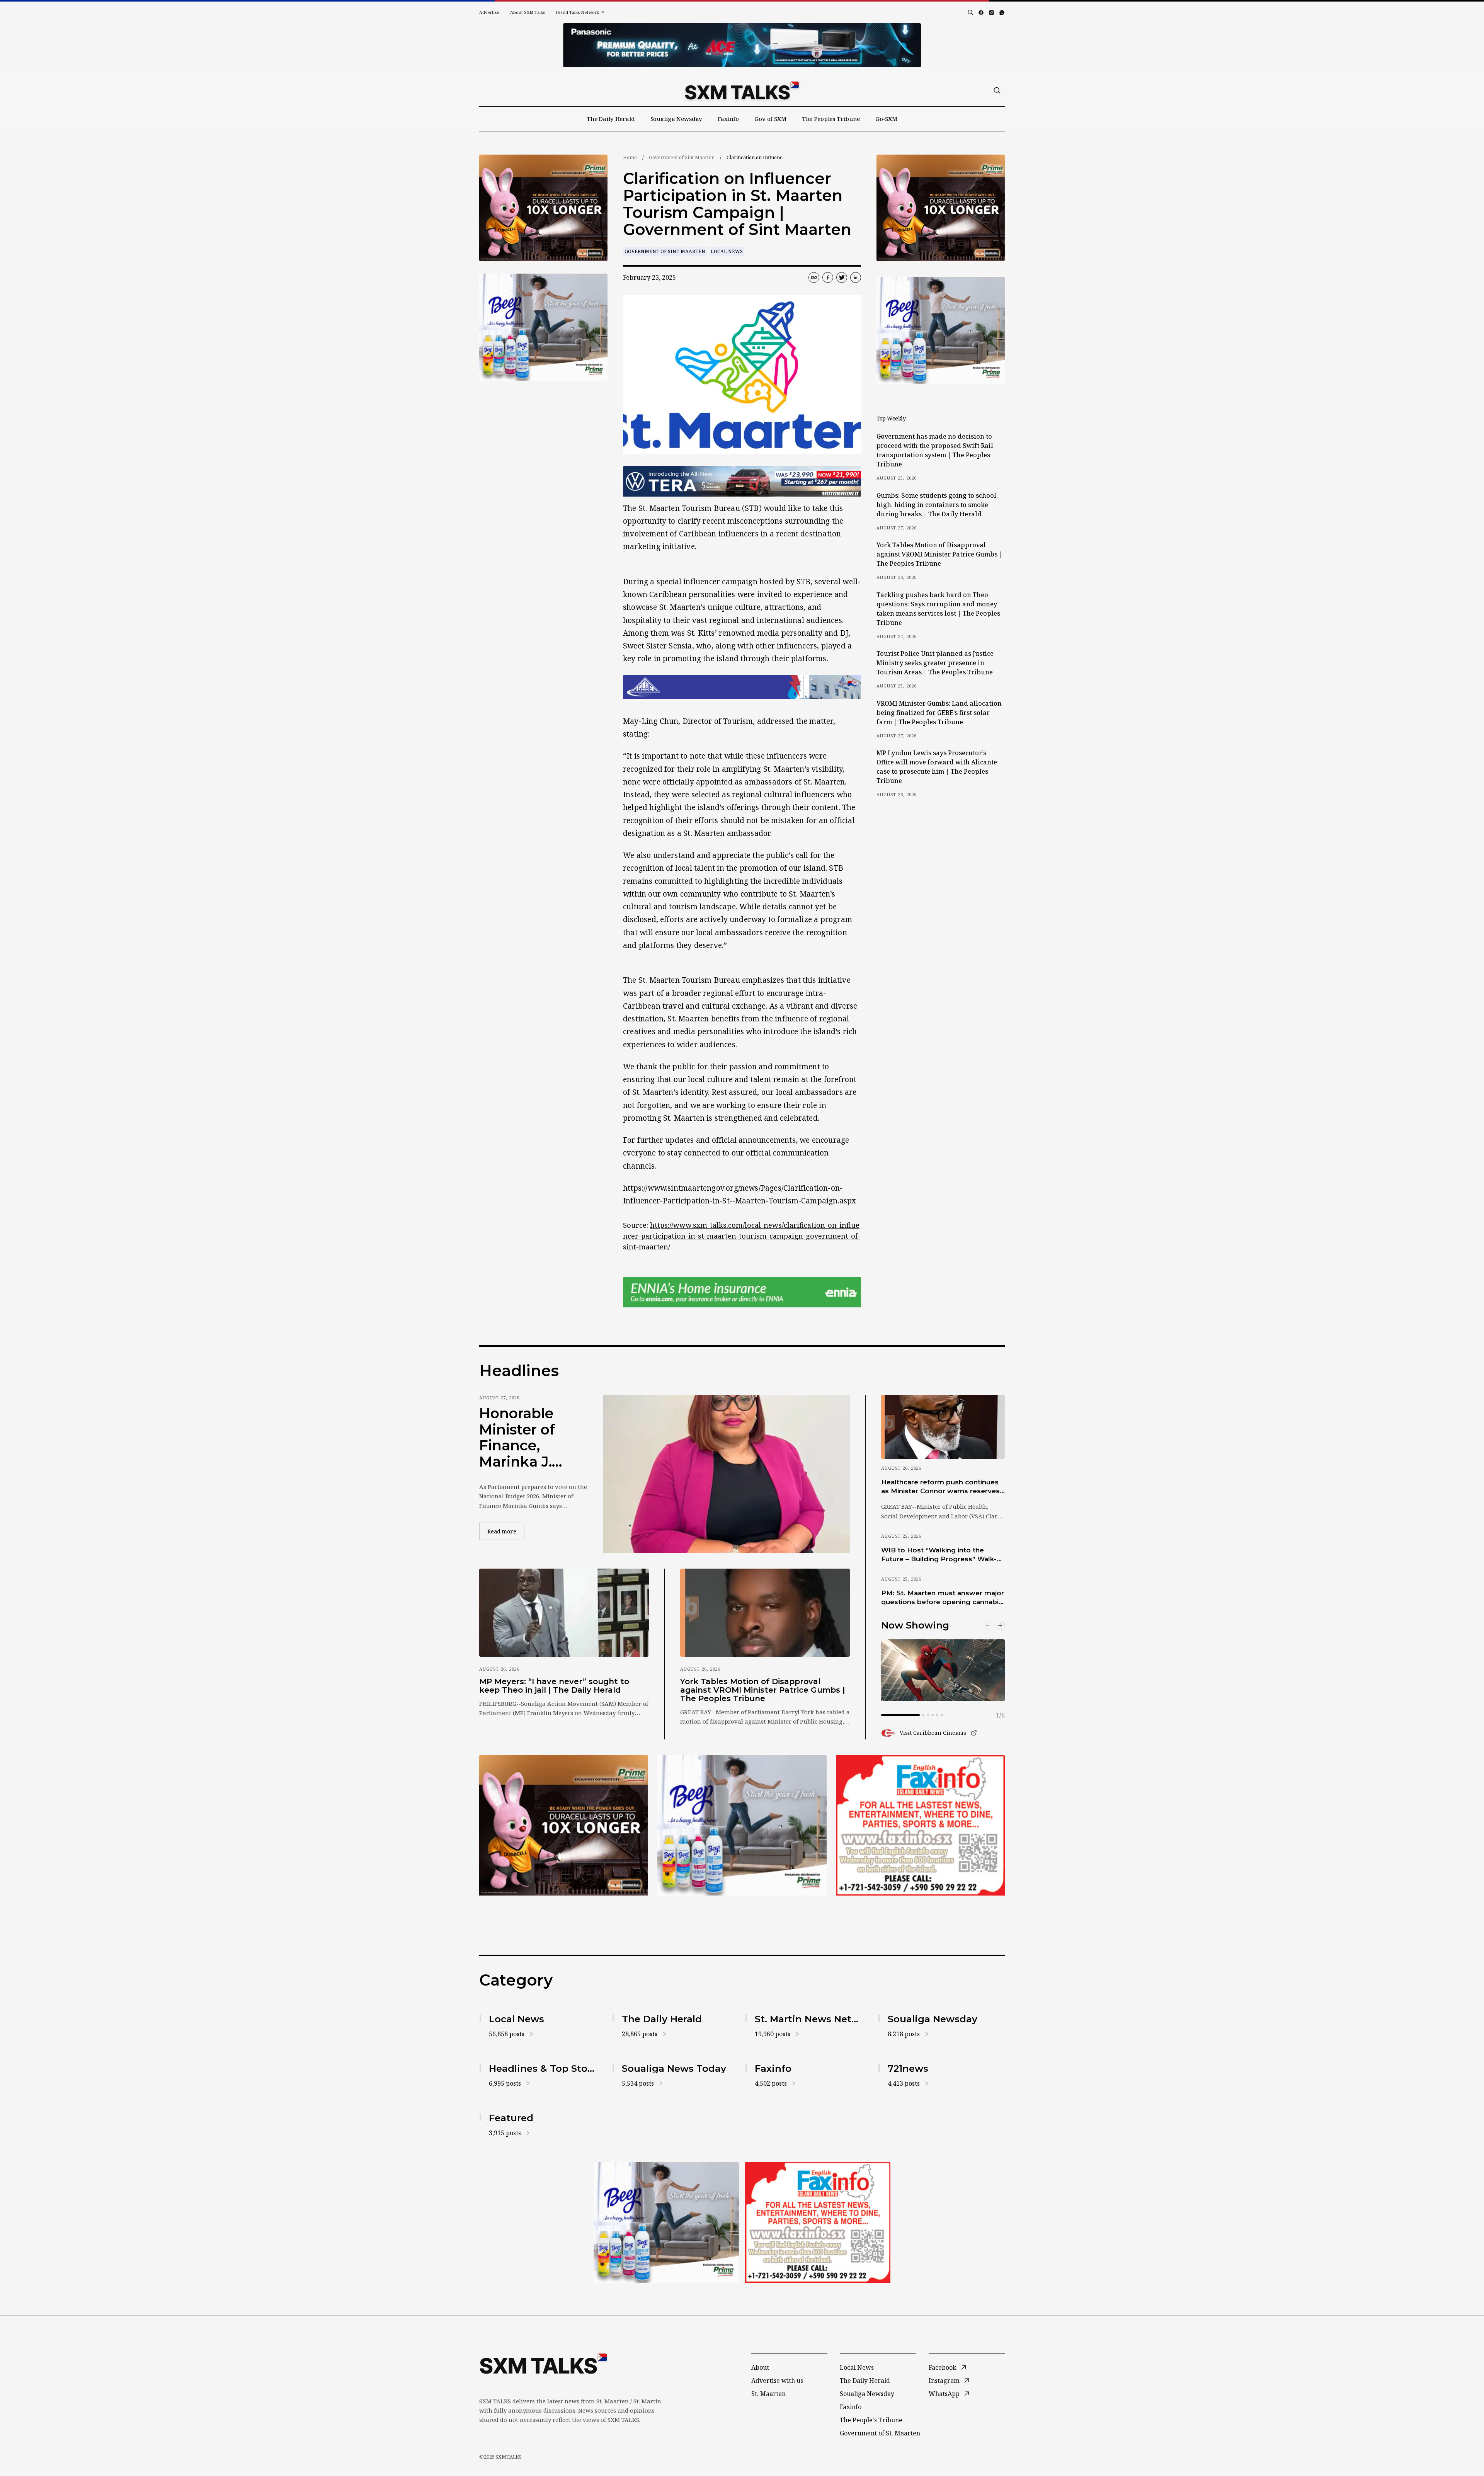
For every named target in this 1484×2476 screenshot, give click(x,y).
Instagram (944, 2381)
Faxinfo (728, 119)
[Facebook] (981, 13)
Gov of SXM (770, 119)
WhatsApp (944, 2394)
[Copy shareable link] (814, 277)
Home (630, 157)
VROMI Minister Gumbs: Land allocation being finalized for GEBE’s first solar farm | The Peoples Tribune (939, 713)
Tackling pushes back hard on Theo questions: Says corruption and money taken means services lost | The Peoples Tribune (938, 609)
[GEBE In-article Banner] (742, 687)
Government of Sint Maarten (682, 157)
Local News (727, 251)
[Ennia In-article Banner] (742, 1292)
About (760, 2367)
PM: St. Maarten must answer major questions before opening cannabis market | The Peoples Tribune (943, 1598)
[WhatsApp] (1002, 13)
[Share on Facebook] (828, 277)
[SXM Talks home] (742, 90)
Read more (506, 1531)
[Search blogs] (970, 12)
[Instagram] (991, 13)
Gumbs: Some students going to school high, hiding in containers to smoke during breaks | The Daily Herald (936, 505)
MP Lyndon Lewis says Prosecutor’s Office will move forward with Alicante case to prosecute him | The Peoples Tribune (937, 767)
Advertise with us (777, 2381)
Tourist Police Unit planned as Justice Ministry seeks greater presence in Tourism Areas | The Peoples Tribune (935, 663)
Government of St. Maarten (880, 2433)
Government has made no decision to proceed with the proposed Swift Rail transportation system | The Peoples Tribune (935, 450)
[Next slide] (1000, 1625)
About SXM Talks (528, 12)
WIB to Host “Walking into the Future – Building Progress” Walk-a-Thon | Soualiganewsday (942, 1555)
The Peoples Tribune (831, 119)
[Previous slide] (988, 1625)
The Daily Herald (611, 119)
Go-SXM (886, 119)
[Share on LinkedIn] (856, 277)
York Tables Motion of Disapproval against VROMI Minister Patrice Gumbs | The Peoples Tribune (939, 554)
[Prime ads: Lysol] (543, 208)
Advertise (489, 12)
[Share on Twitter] (842, 277)
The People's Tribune (871, 2420)
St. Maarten (768, 2394)
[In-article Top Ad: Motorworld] (742, 481)
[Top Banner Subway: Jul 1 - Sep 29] (742, 45)
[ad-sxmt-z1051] (543, 327)
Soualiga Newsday (676, 119)
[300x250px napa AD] (920, 1825)
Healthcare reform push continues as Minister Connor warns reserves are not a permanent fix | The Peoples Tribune (940, 1487)
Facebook (943, 2367)
